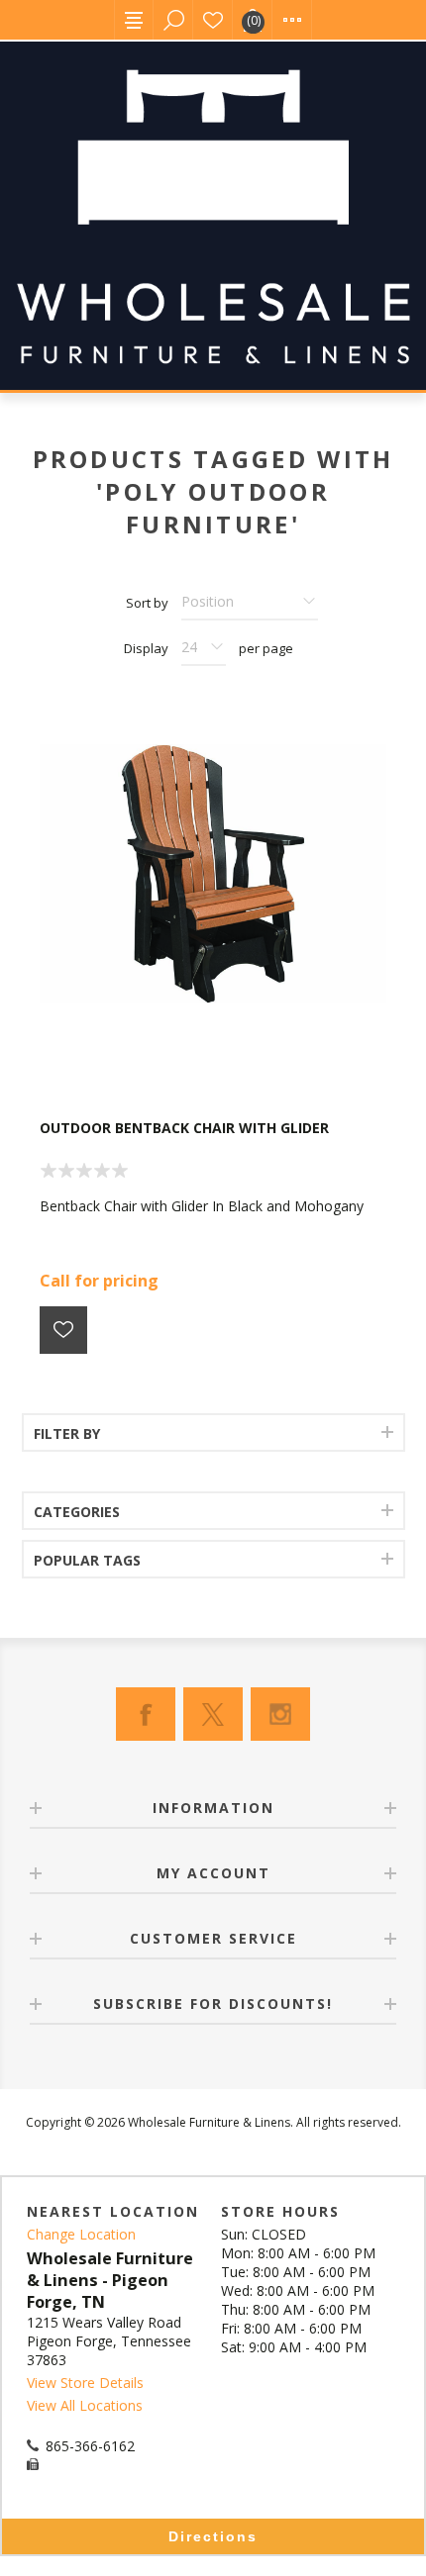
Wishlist (213, 20)
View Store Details (85, 2383)
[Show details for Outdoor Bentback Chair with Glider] (213, 874)
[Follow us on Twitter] (213, 1714)
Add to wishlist (63, 1330)
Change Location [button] (81, 2234)
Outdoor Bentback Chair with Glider (184, 1128)
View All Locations (85, 2405)
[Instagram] (280, 1714)
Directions (213, 2536)
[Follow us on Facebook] (146, 1714)
